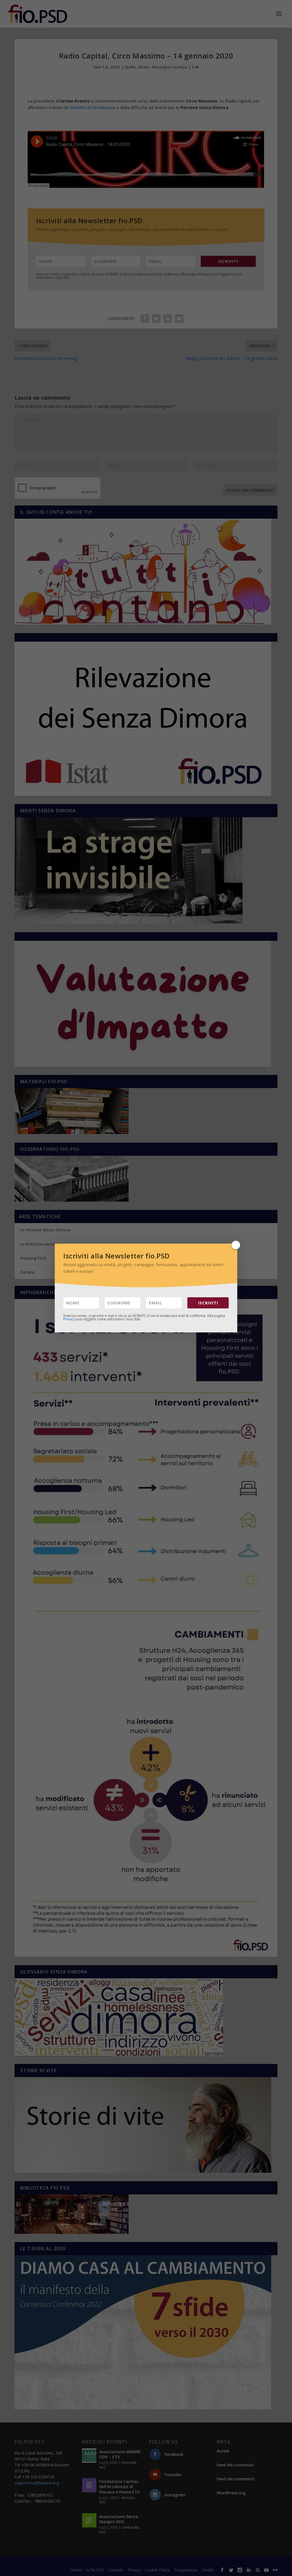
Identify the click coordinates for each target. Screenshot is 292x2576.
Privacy (69, 1319)
